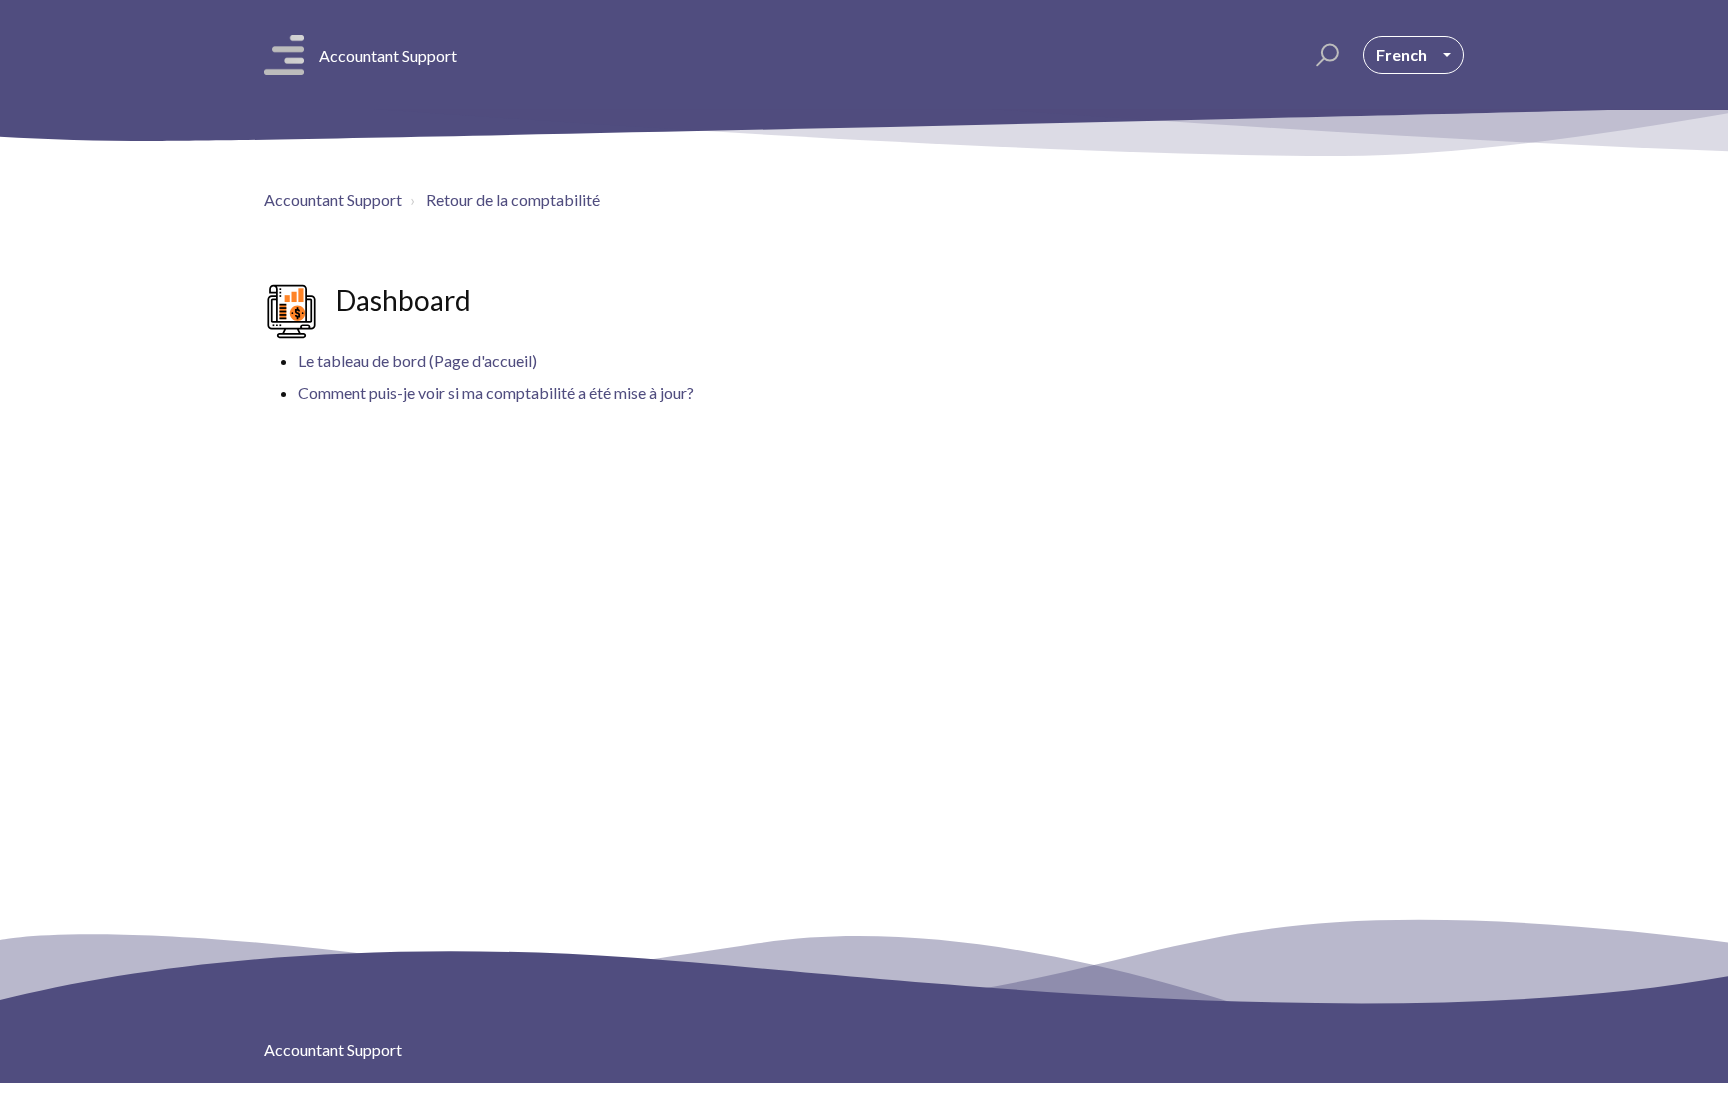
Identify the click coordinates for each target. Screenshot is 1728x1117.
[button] (1324, 55)
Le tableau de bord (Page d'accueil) (417, 360)
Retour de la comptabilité (513, 199)
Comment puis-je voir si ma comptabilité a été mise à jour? (496, 392)
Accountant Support (333, 199)
